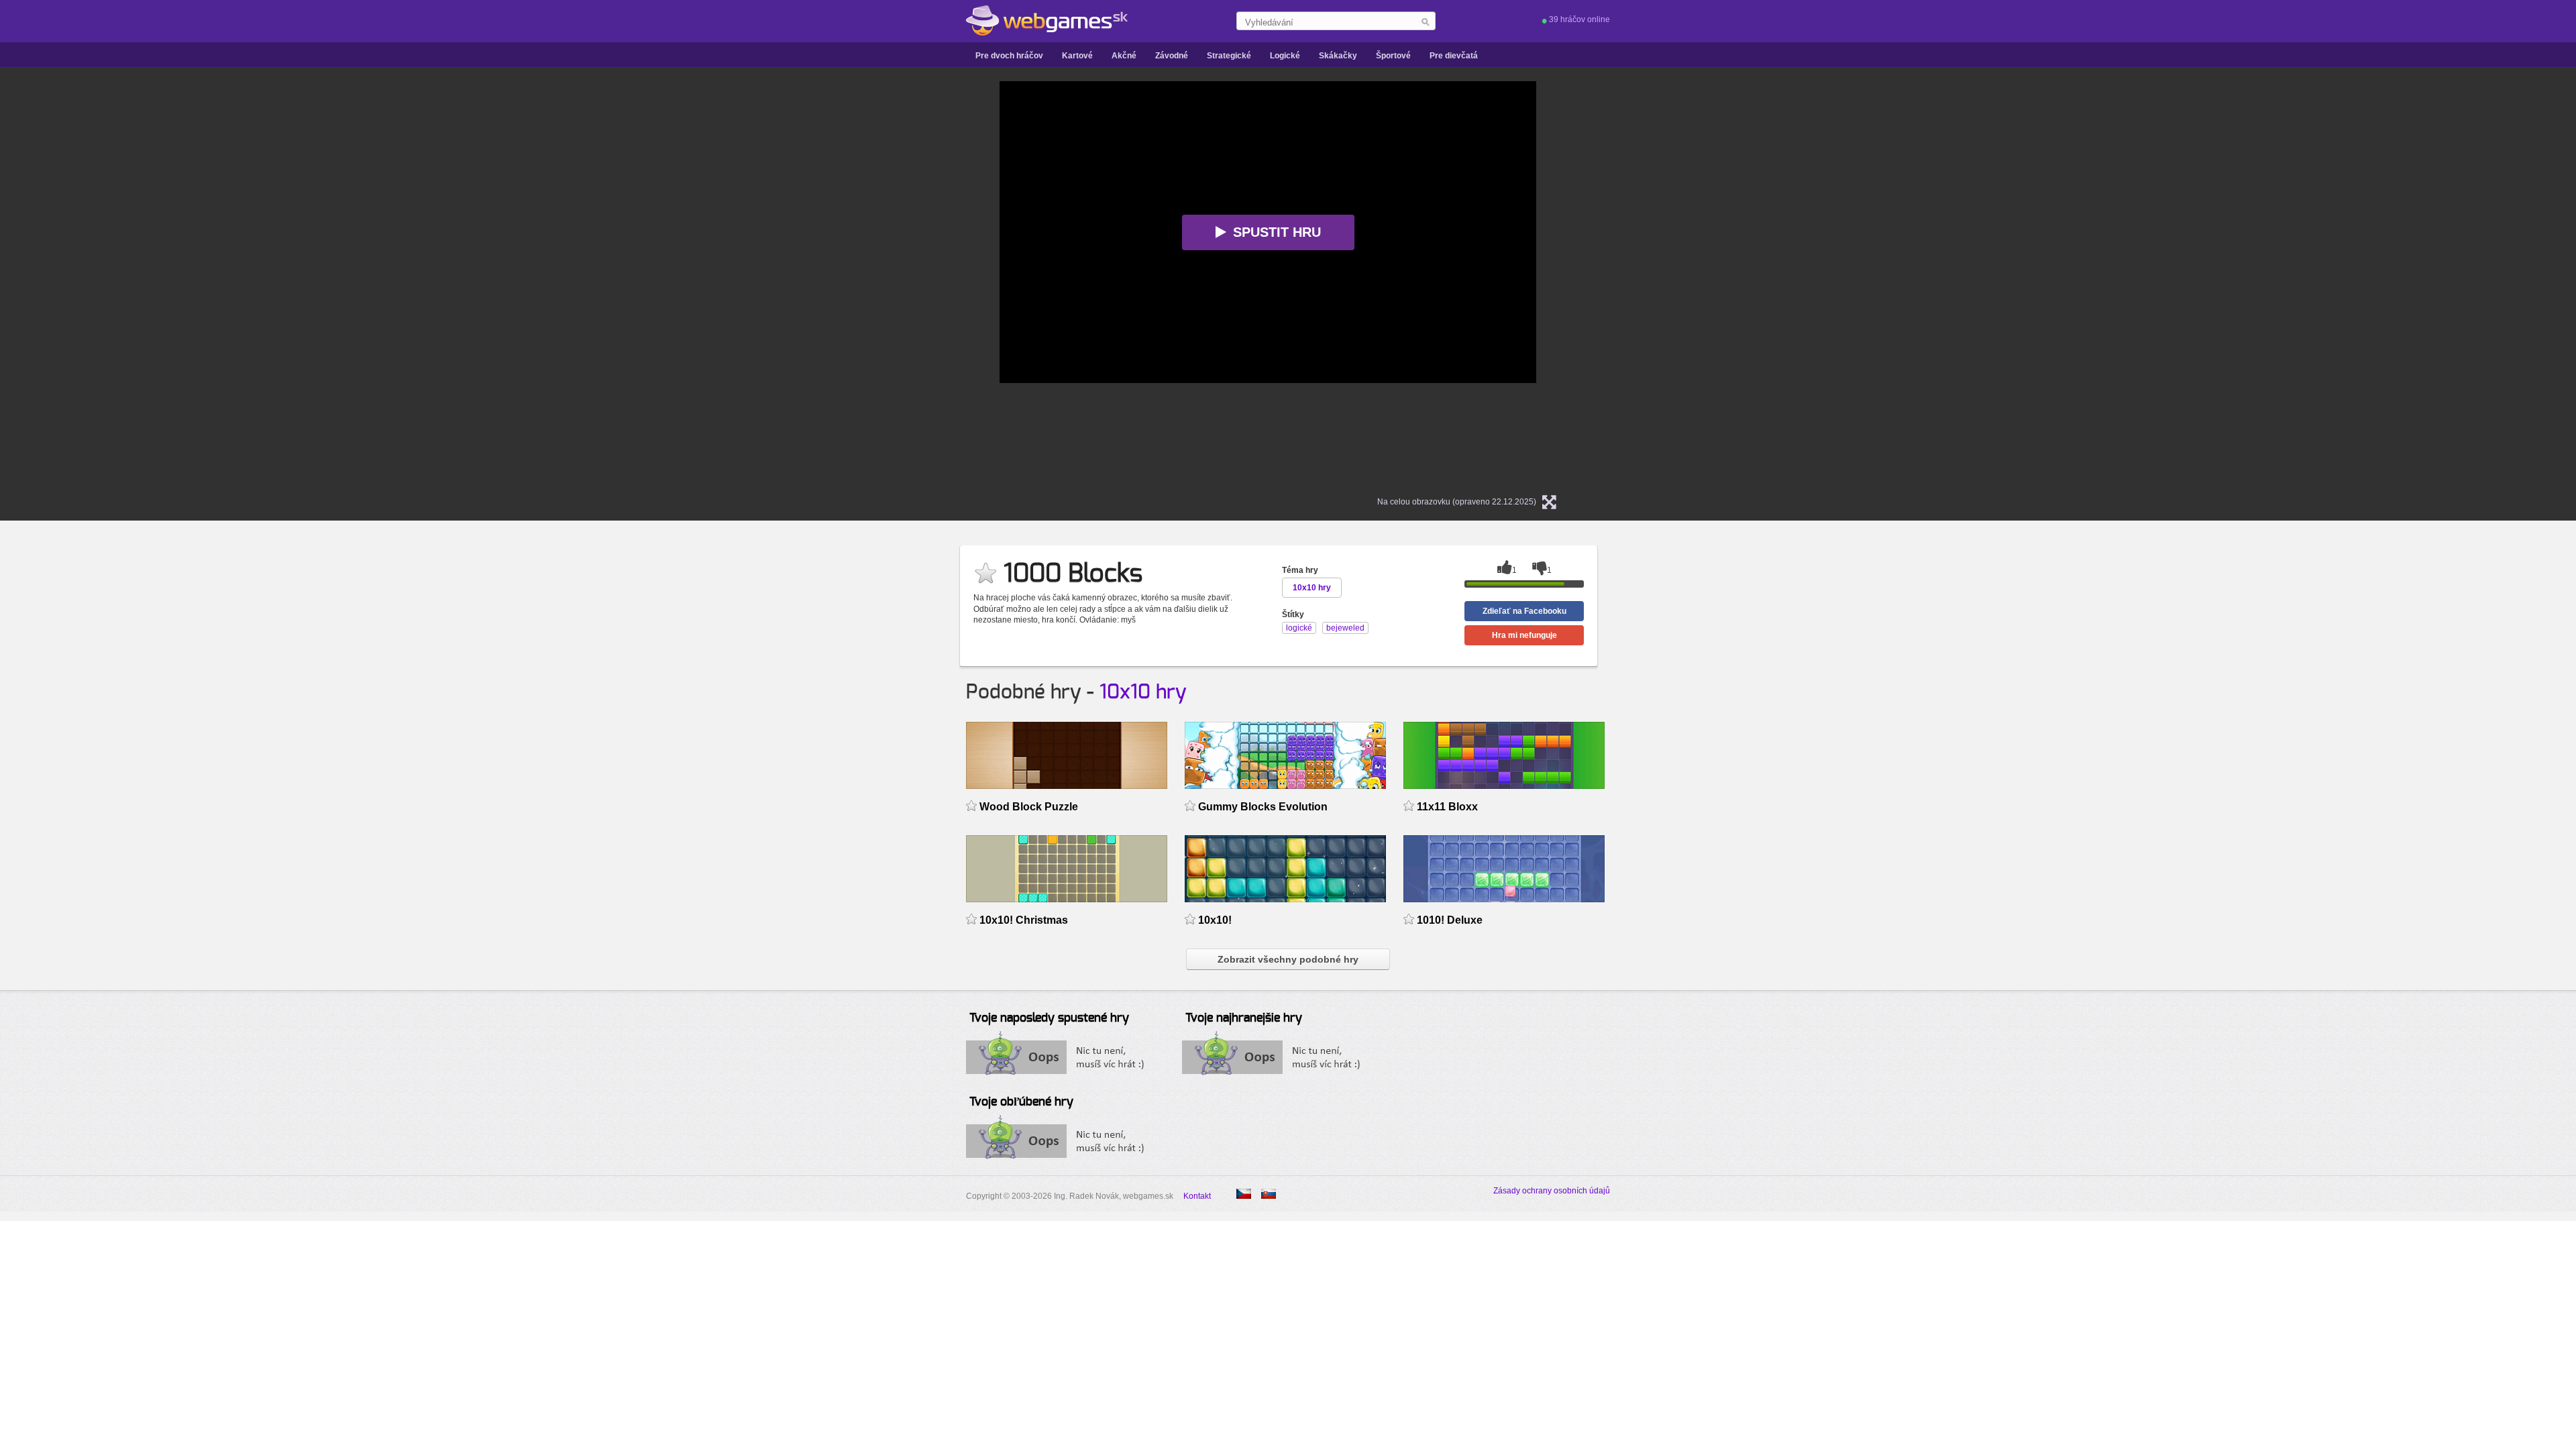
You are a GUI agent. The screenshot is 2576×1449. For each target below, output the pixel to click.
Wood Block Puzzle (1029, 807)
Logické (1285, 56)
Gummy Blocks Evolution (1263, 807)
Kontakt (1197, 1196)
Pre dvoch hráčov (1009, 56)
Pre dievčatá (1454, 56)
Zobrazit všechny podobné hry (1288, 959)
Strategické (1229, 56)
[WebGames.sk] (1047, 21)
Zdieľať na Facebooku (1524, 611)
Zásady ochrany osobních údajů (1552, 1191)
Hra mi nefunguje (1524, 635)
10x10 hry (1143, 692)
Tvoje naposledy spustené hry (1049, 1018)
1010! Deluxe (1450, 920)
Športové (1393, 56)
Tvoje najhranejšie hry (1244, 1018)
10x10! (1215, 920)
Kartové (1077, 56)
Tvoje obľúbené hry (1021, 1102)
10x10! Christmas (1024, 920)
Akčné (1124, 56)
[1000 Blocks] (1244, 1194)
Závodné (1172, 56)
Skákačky (1338, 56)
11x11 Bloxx (1447, 807)
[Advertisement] (832, 282)
